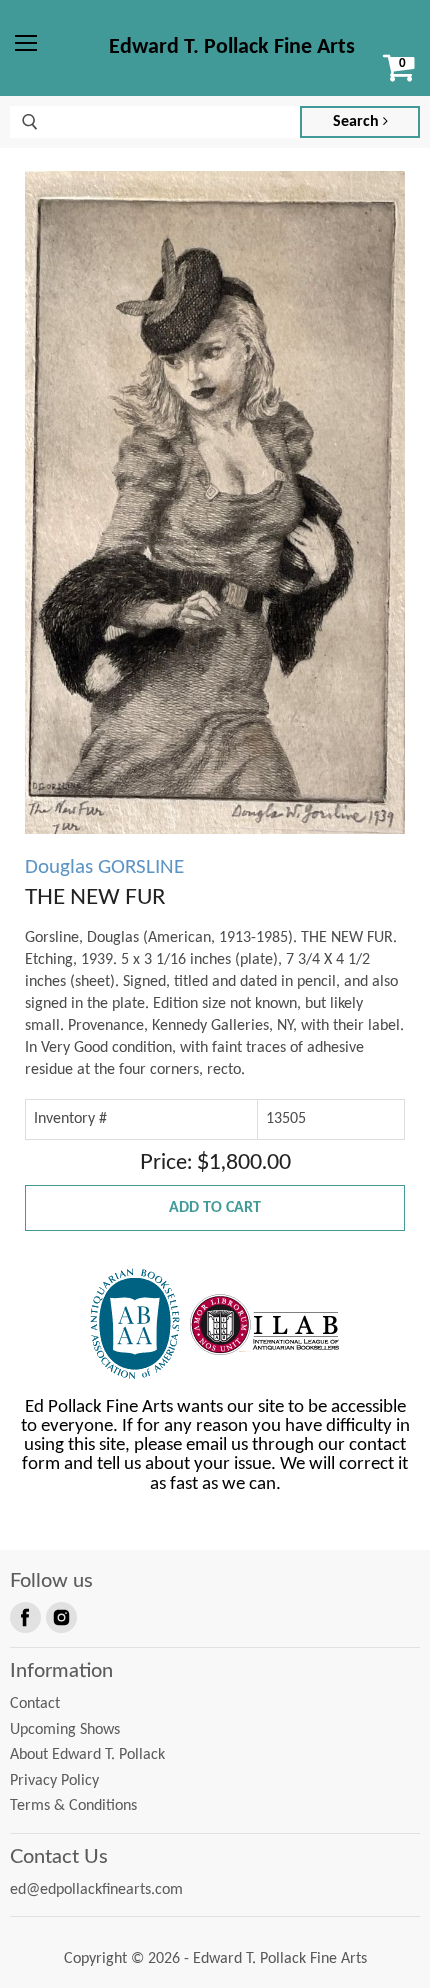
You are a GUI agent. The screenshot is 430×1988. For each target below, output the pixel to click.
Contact (35, 1704)
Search (358, 122)
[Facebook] (24, 1616)
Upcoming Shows (65, 1730)
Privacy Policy (54, 1781)
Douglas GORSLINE (104, 867)
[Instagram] (60, 1616)
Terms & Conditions (73, 1806)
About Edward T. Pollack (87, 1755)
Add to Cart (215, 1208)
